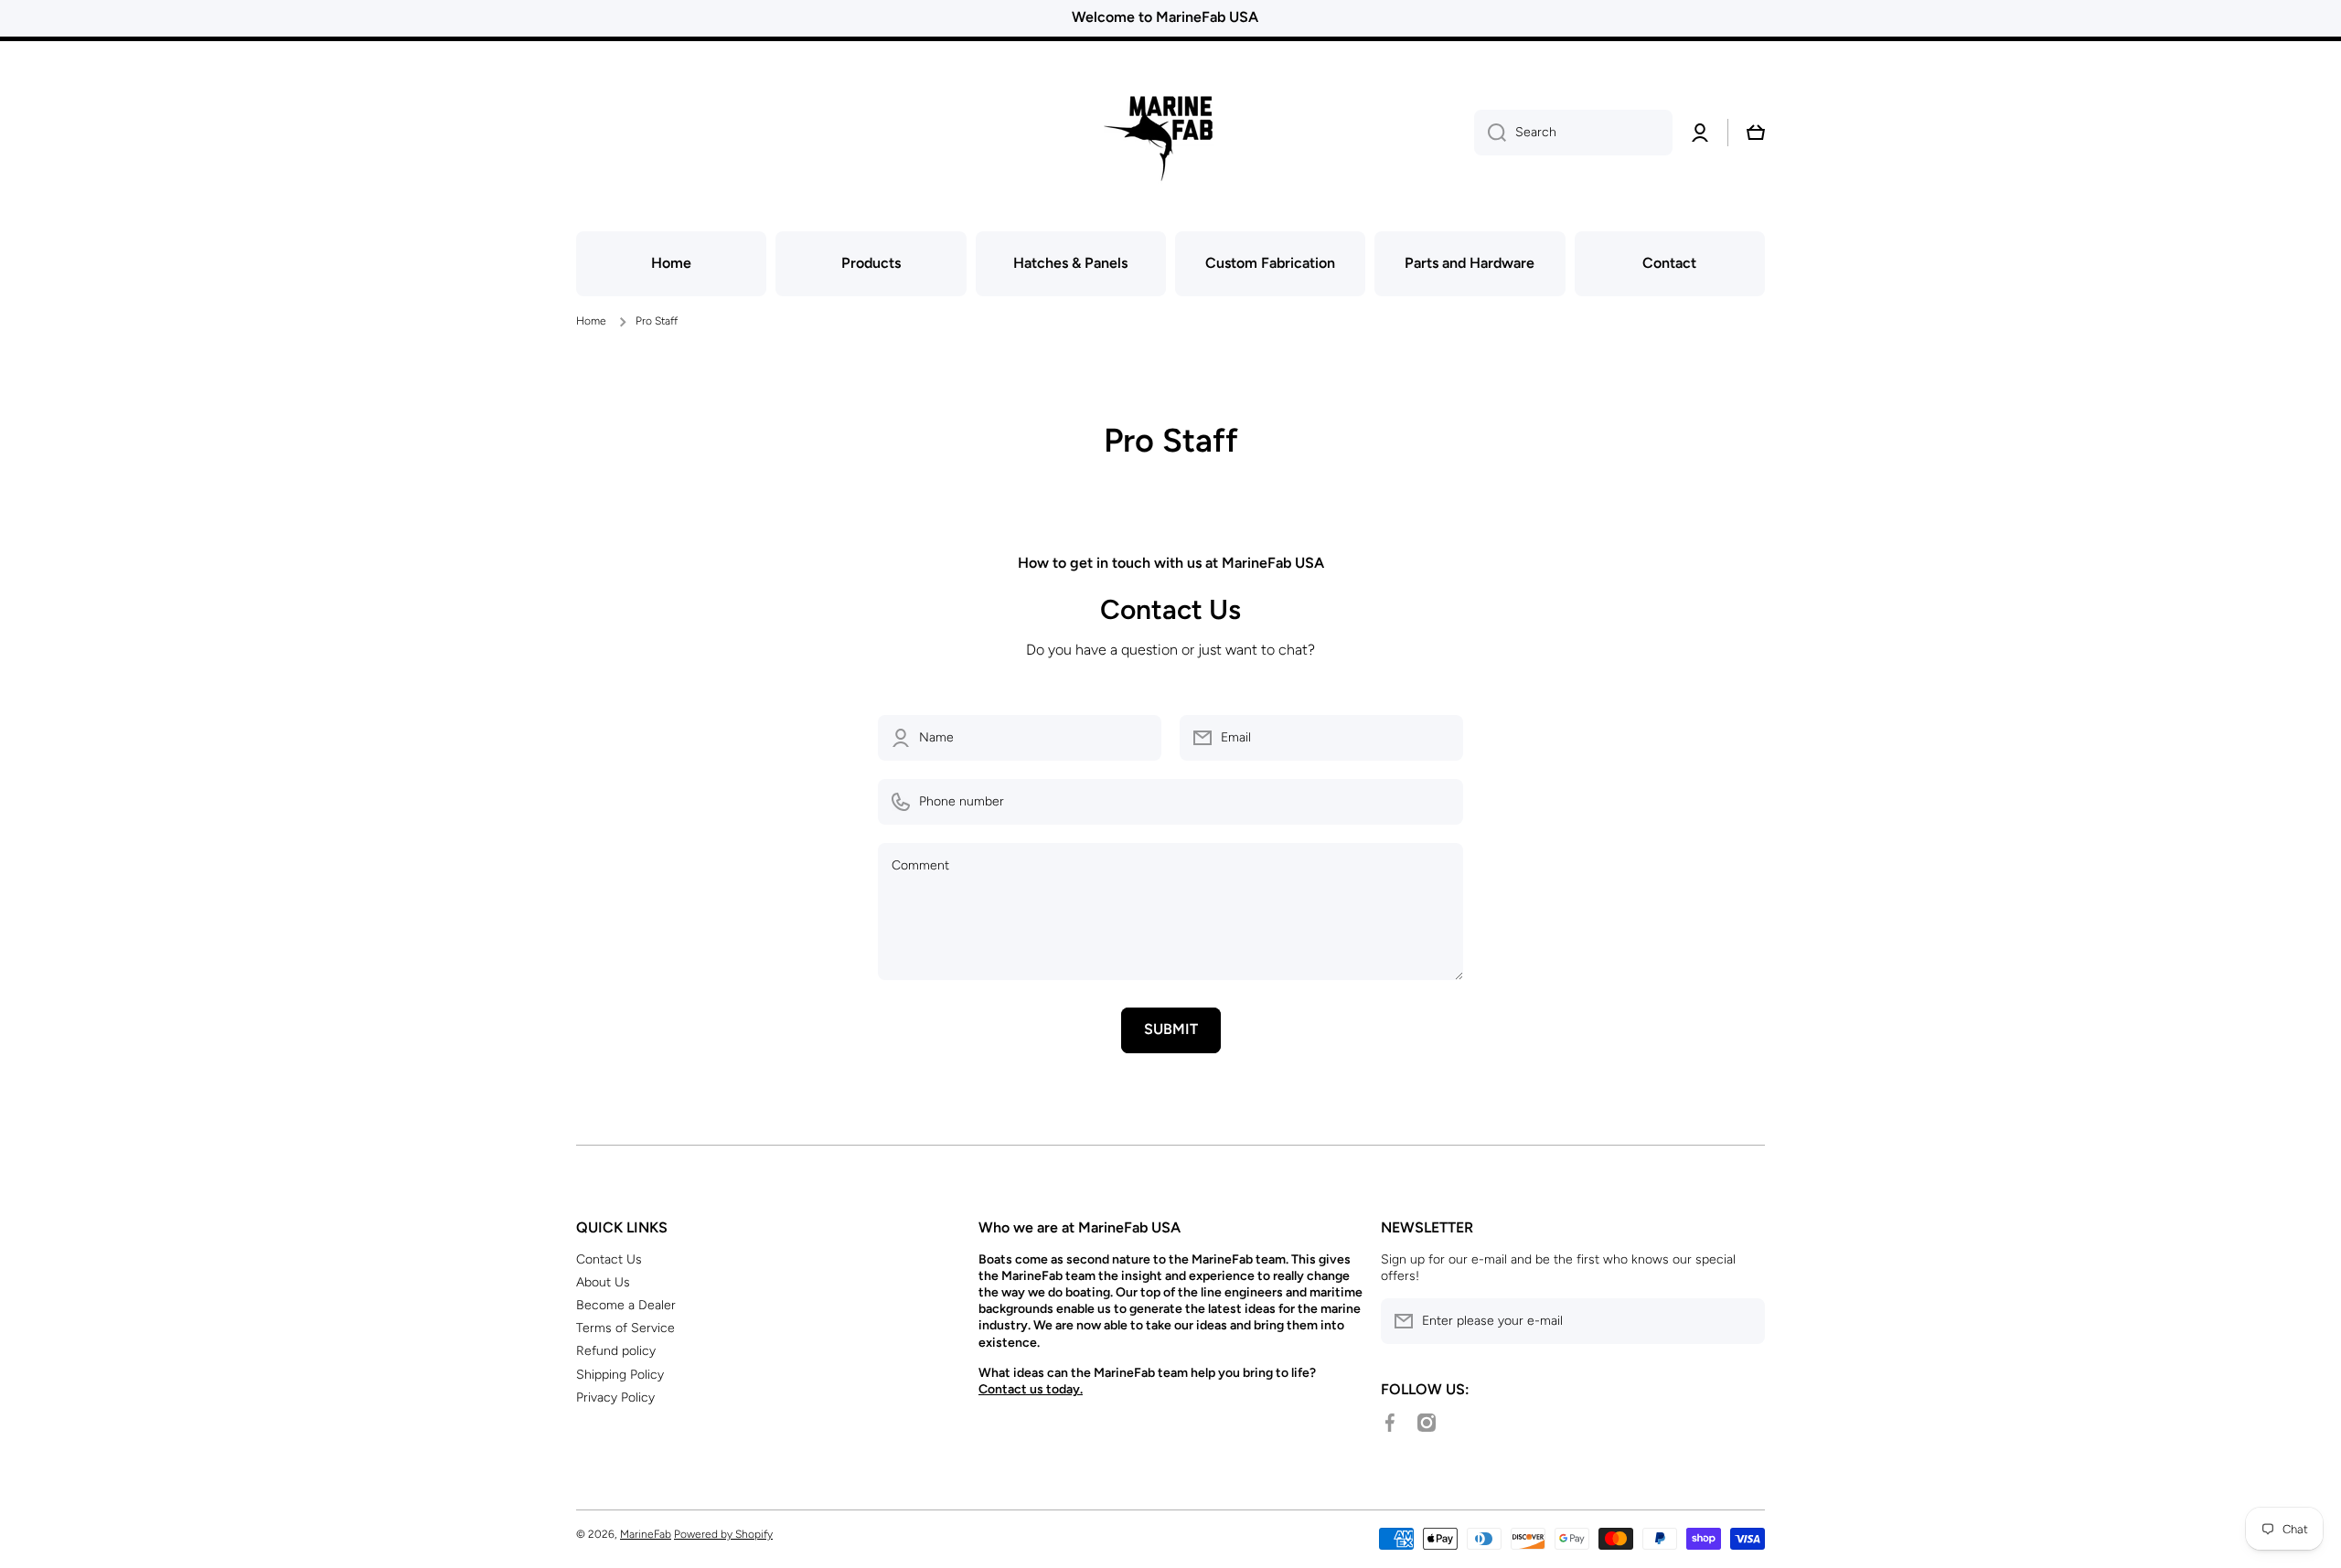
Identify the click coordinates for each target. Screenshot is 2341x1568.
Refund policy (616, 1351)
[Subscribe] (1742, 1321)
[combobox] (1573, 133)
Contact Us (609, 1259)
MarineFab (646, 1534)
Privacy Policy (615, 1397)
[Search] (1490, 133)
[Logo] (1170, 133)
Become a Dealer (626, 1305)
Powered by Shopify (723, 1534)
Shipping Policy (620, 1375)
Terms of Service (625, 1328)
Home (591, 321)
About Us (603, 1282)
